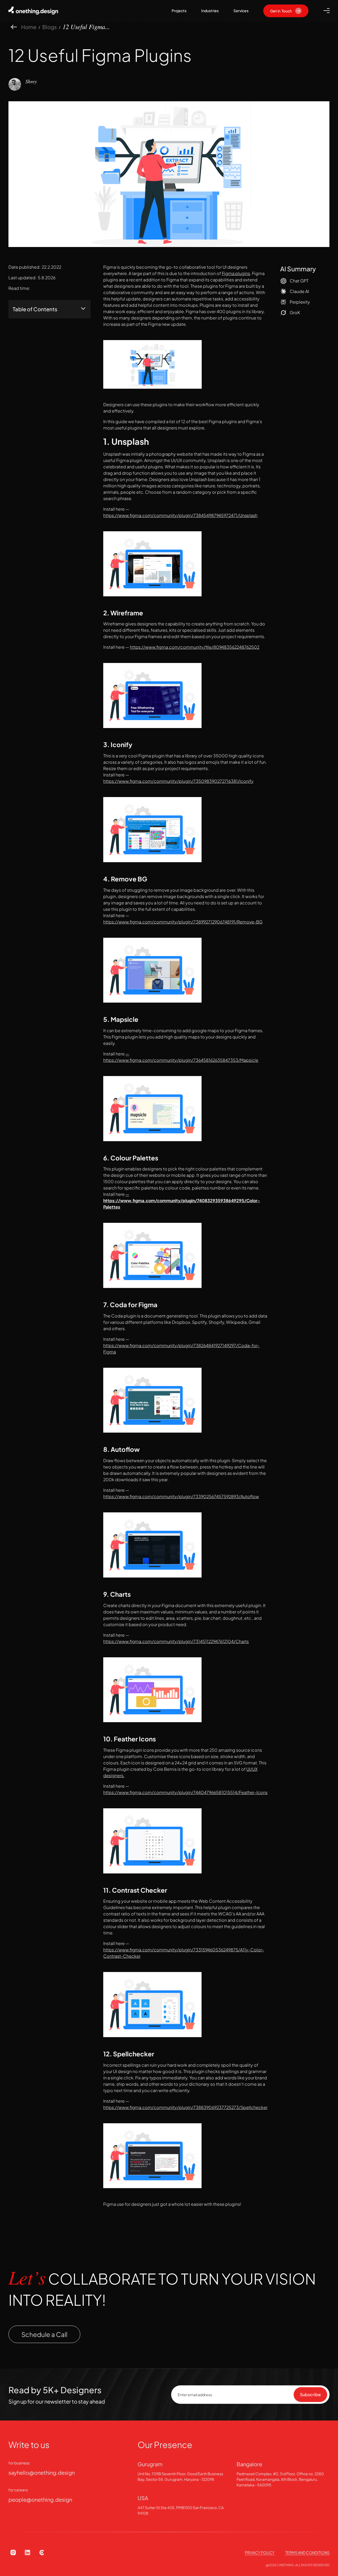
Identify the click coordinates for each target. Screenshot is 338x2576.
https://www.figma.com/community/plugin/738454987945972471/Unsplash (180, 515)
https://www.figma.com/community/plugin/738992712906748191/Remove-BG (183, 922)
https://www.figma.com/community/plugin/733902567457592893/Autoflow (181, 1496)
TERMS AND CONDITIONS (307, 2552)
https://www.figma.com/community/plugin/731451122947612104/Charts (176, 1641)
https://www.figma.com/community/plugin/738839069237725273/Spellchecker (185, 2107)
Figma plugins (236, 273)
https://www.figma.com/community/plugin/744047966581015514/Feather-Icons (185, 1792)
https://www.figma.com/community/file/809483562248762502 (195, 647)
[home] (35, 11)
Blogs (50, 27)
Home (29, 27)
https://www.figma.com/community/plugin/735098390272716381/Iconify (178, 781)
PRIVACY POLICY (260, 2552)
